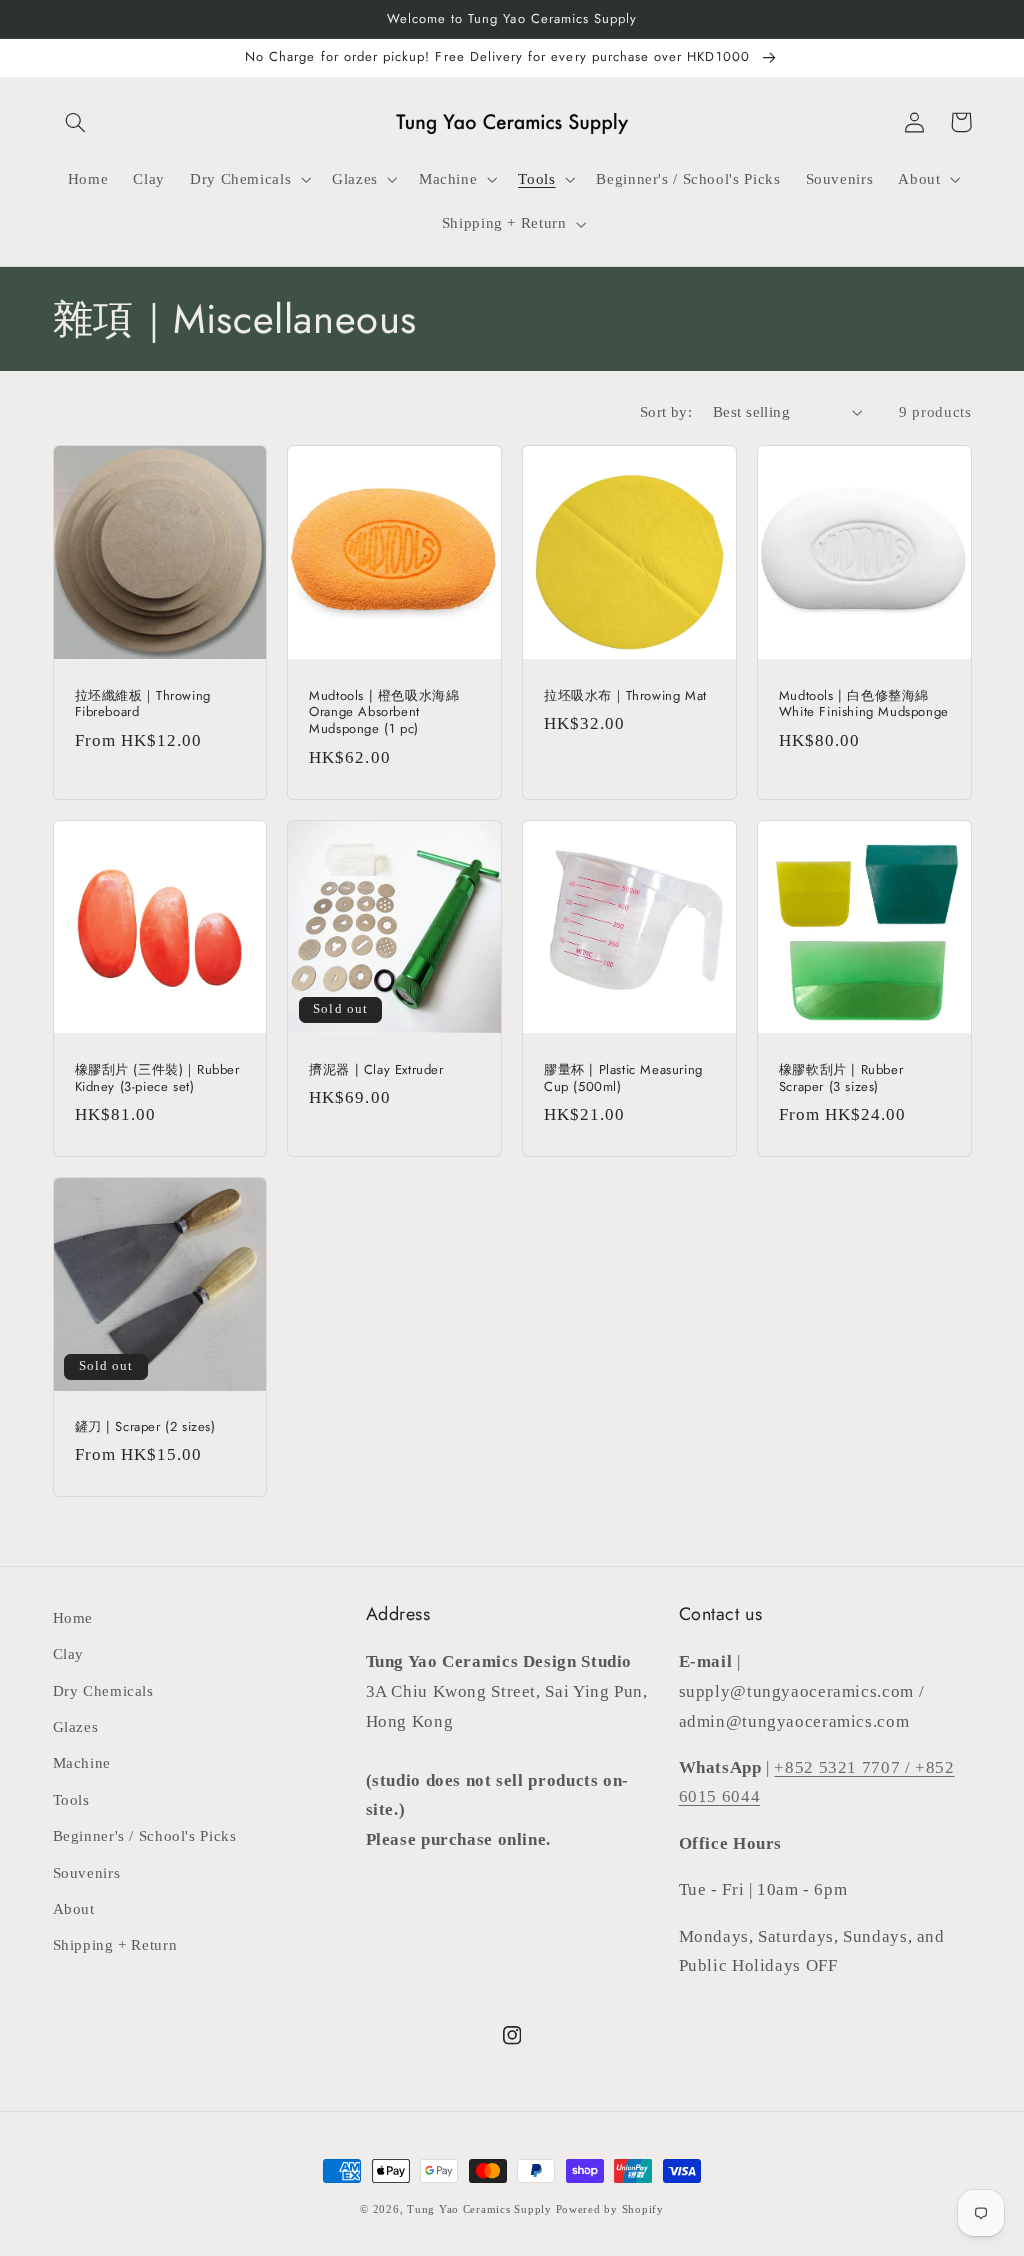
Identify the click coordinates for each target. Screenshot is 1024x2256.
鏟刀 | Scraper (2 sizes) (145, 1427)
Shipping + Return (115, 1945)
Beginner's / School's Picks (145, 1836)
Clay (69, 1654)
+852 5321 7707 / (844, 1767)
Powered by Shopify (610, 2209)
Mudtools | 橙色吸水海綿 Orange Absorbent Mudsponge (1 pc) (384, 713)
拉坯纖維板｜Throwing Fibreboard (143, 705)
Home (73, 1618)
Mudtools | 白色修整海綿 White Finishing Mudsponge (864, 705)
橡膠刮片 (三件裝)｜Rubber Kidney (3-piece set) (157, 1079)
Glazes (76, 1727)
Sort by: (666, 412)
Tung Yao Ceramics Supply (479, 2209)
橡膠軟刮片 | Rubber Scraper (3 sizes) (841, 1079)
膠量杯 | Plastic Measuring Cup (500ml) (623, 1079)
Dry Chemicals (103, 1691)
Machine (82, 1763)
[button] (76, 122)
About (74, 1909)
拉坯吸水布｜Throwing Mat (625, 696)
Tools (71, 1800)
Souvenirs (87, 1873)
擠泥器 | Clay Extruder (376, 1070)
